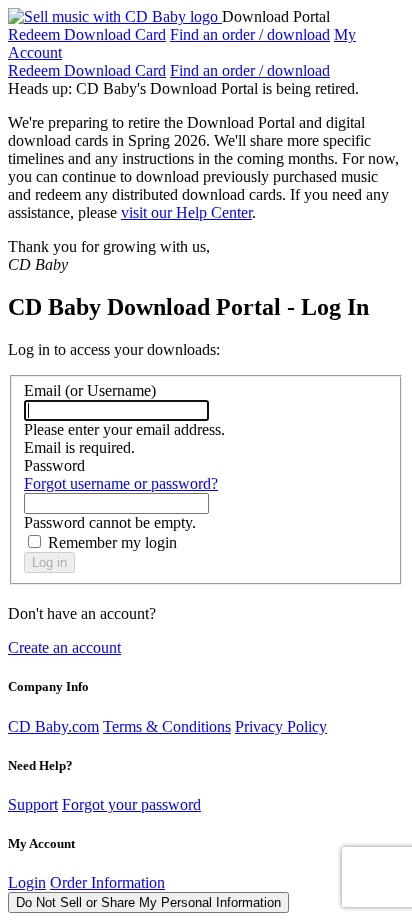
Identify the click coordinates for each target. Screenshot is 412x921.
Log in (49, 562)
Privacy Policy (281, 726)
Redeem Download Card (87, 34)
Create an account (64, 647)
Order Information (107, 882)
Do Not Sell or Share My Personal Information (148, 902)
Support (33, 804)
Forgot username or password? (121, 483)
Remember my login (112, 542)
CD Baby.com (53, 726)
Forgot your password (131, 804)
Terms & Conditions (167, 726)
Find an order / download (250, 34)
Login (27, 882)
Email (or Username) (90, 390)
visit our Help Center (186, 212)
